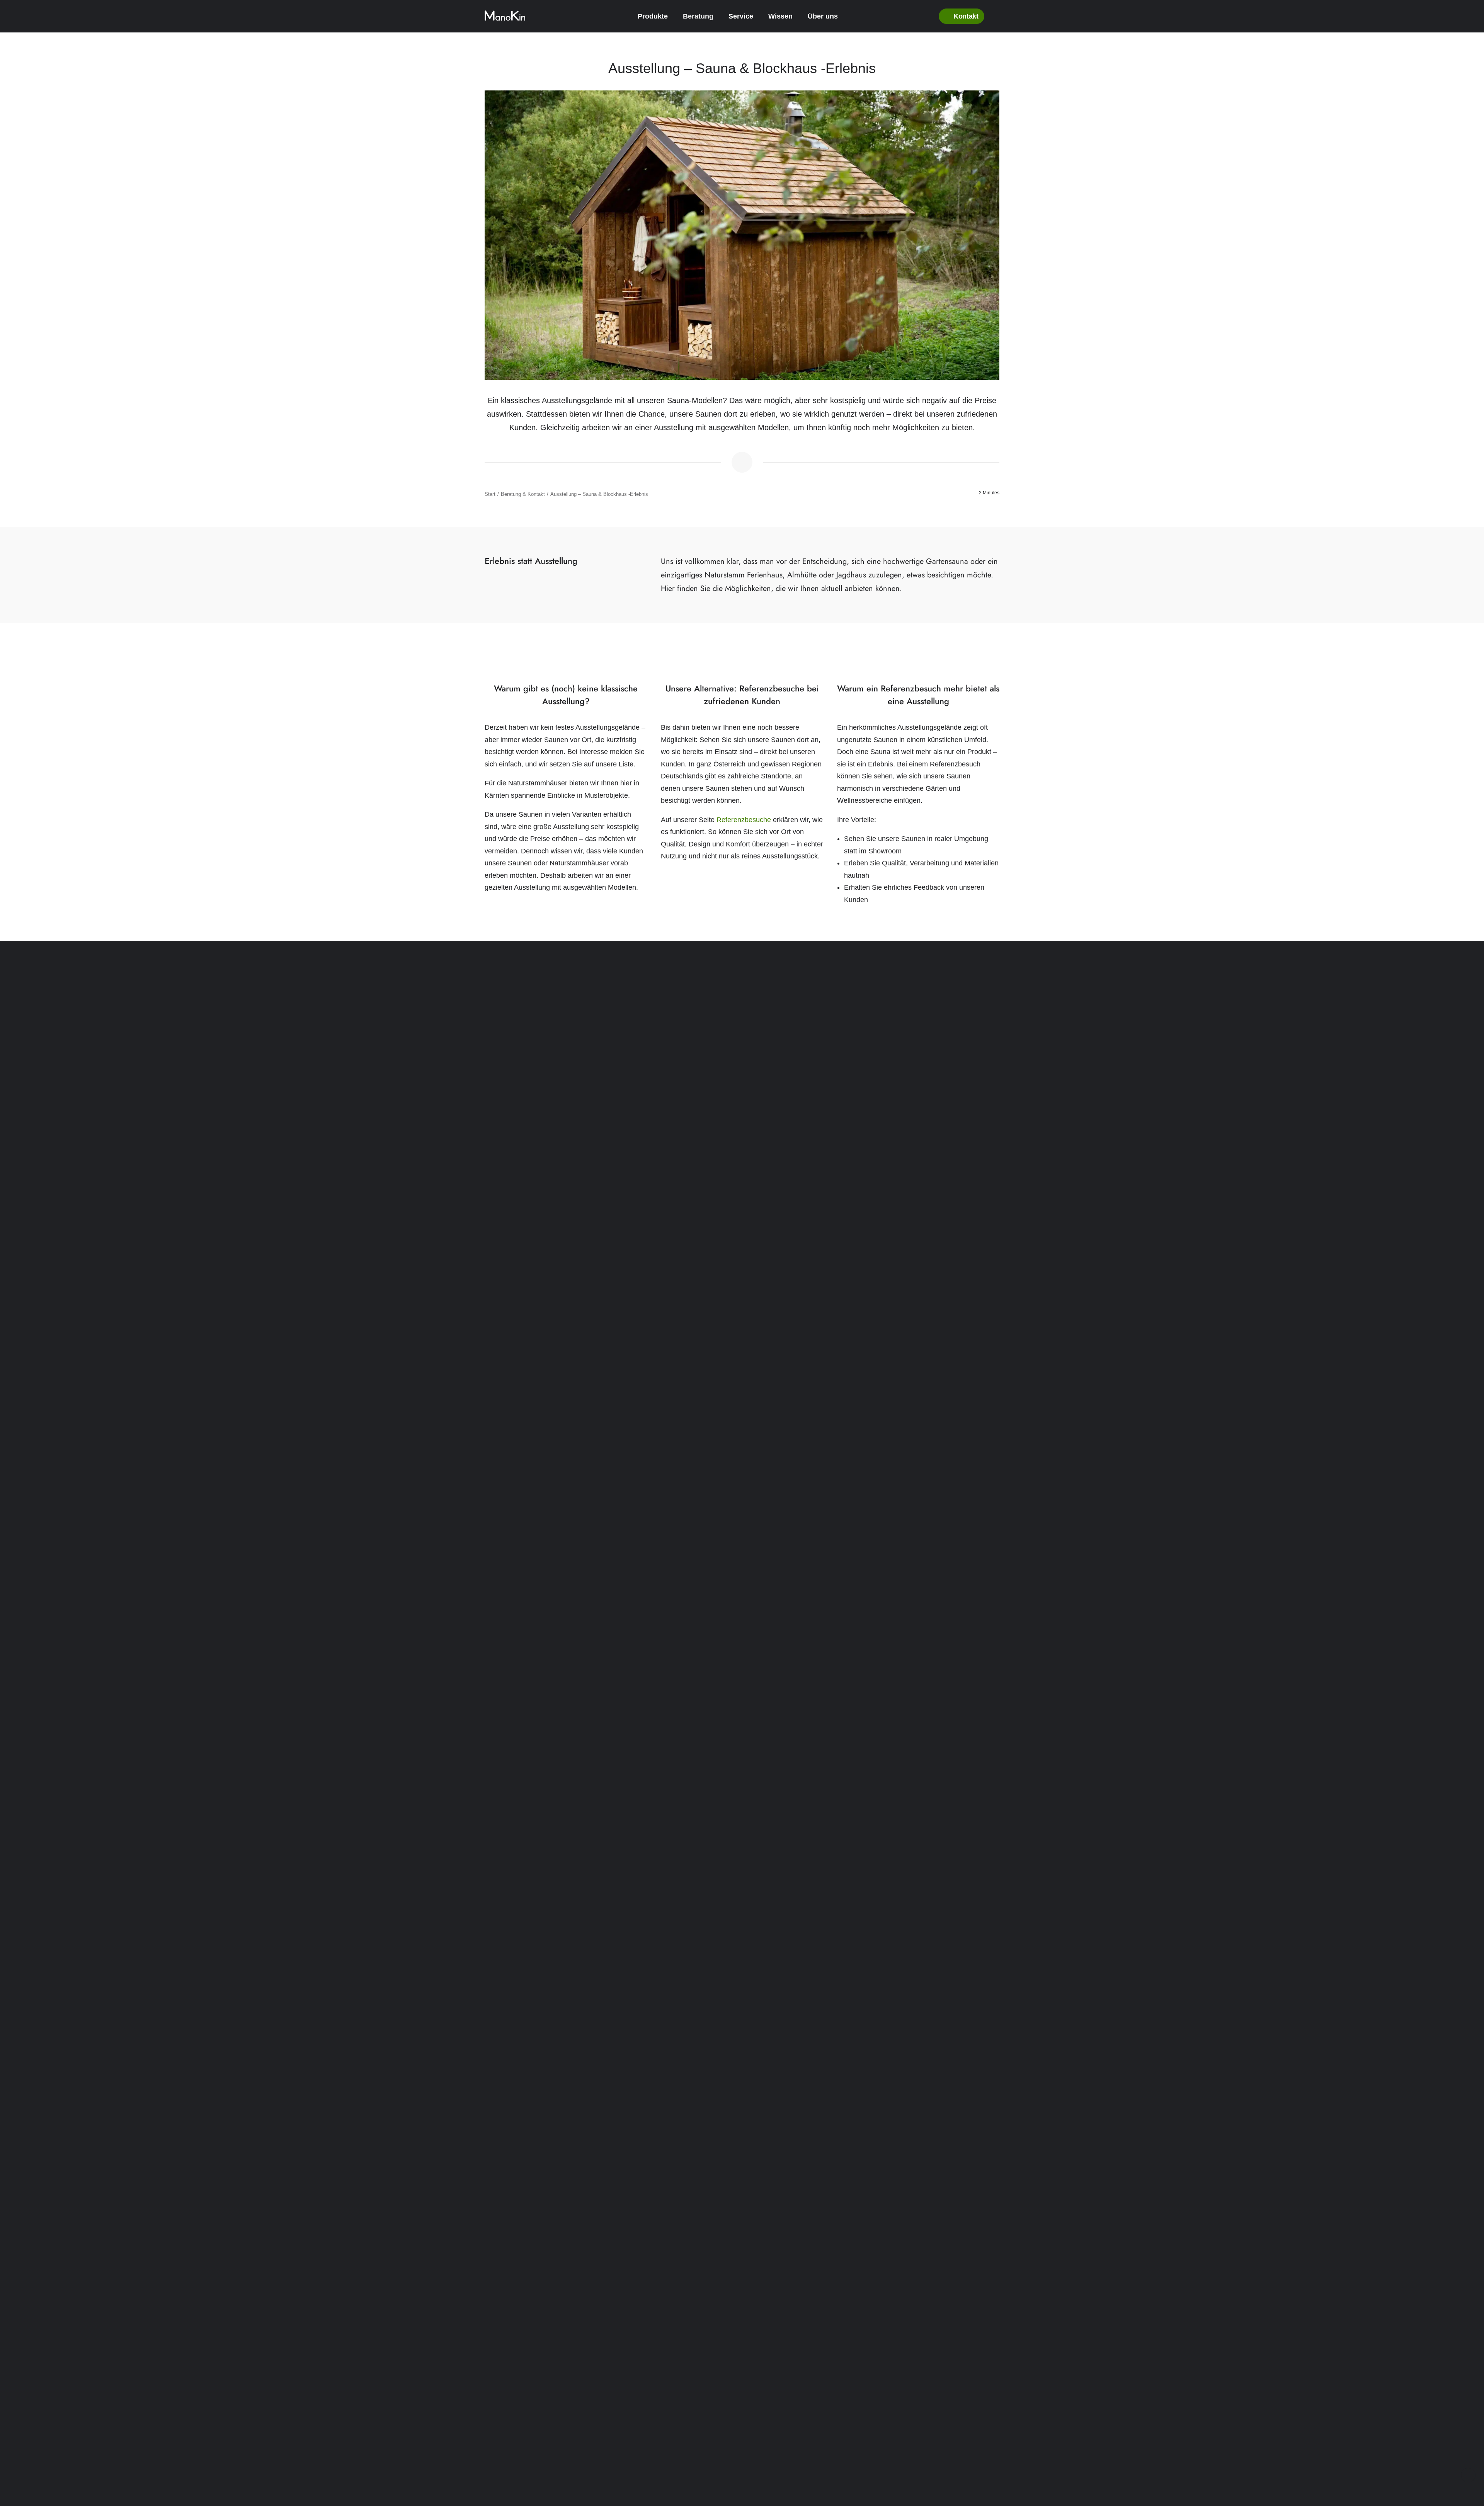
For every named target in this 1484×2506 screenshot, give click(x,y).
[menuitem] (657, 16)
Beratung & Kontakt (523, 494)
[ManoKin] (505, 16)
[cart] (996, 16)
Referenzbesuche (744, 820)
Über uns (823, 16)
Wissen (780, 16)
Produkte (653, 16)
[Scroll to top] (1468, 2475)
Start (490, 494)
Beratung (698, 16)
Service (741, 16)
